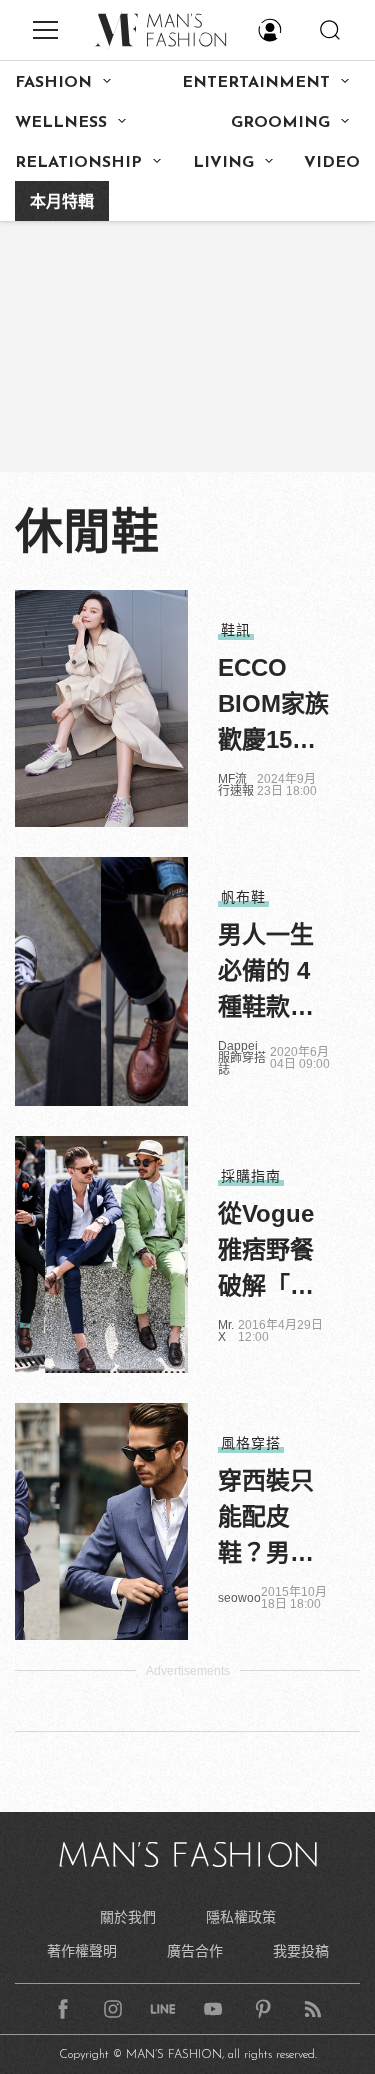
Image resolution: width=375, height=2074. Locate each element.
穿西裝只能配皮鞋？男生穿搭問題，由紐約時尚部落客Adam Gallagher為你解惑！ (273, 1519)
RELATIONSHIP (78, 163)
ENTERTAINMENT (256, 83)
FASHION (53, 83)
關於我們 (128, 1917)
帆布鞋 (243, 897)
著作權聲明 (82, 1951)
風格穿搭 (251, 1443)
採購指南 (251, 1176)
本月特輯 (62, 203)
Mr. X (226, 1331)
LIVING (223, 163)
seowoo (239, 1598)
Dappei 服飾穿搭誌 (242, 1058)
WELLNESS (61, 123)
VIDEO (332, 163)
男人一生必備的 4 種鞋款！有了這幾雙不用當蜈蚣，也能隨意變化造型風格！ (266, 973)
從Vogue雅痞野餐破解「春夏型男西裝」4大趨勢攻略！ (272, 1252)
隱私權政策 (241, 1917)
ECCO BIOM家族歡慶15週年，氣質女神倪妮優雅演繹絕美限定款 (273, 706)
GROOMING (280, 123)
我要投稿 (301, 1951)
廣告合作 (195, 1951)
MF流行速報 (236, 785)
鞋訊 (236, 630)
